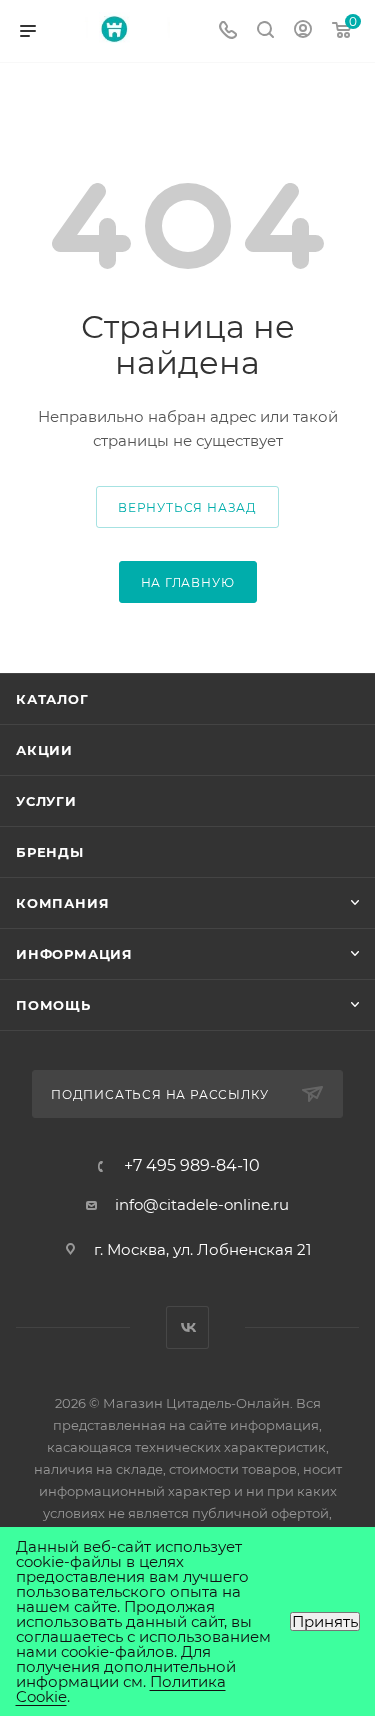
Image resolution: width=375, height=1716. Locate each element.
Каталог (52, 699)
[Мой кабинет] (303, 31)
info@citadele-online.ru (202, 1204)
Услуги (46, 801)
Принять (325, 1621)
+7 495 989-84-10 (192, 1166)
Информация (74, 954)
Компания (62, 903)
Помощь (53, 1005)
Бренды (50, 852)
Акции (44, 750)
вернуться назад (187, 507)
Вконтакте (187, 1327)
